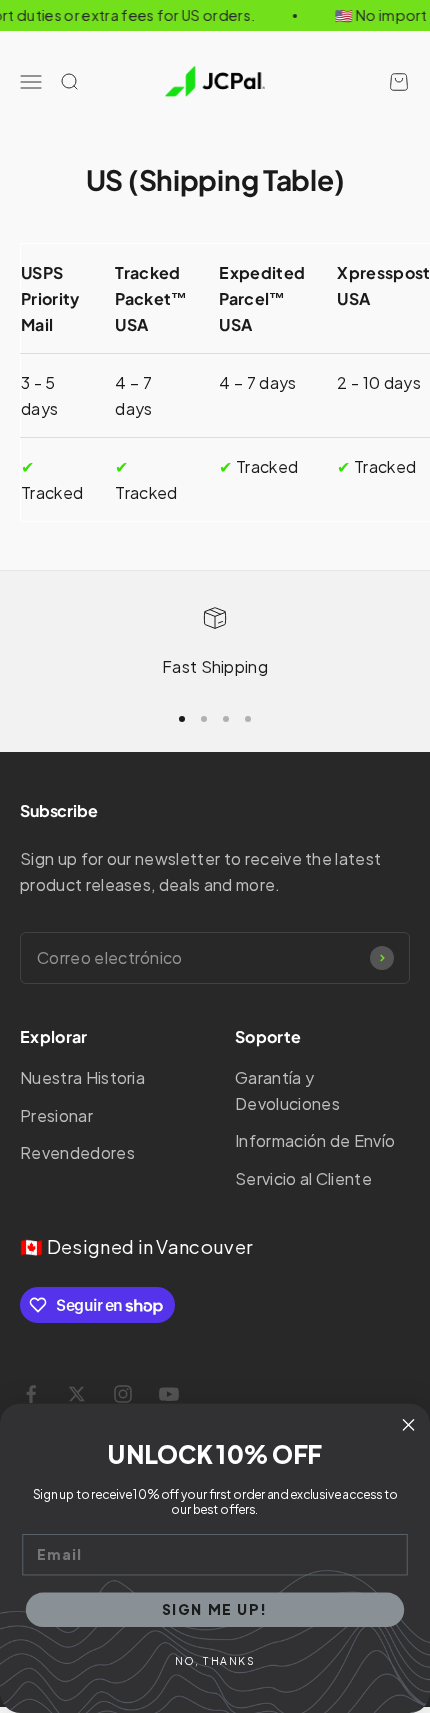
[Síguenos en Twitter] (77, 1394)
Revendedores (77, 1152)
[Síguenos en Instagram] (123, 1394)
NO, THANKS (215, 1660)
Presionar (56, 1115)
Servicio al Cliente (303, 1178)
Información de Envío (315, 1140)
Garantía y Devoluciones (287, 1090)
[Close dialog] (409, 1425)
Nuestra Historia (82, 1077)
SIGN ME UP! (215, 1609)
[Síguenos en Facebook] (31, 1394)
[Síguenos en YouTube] (169, 1394)
